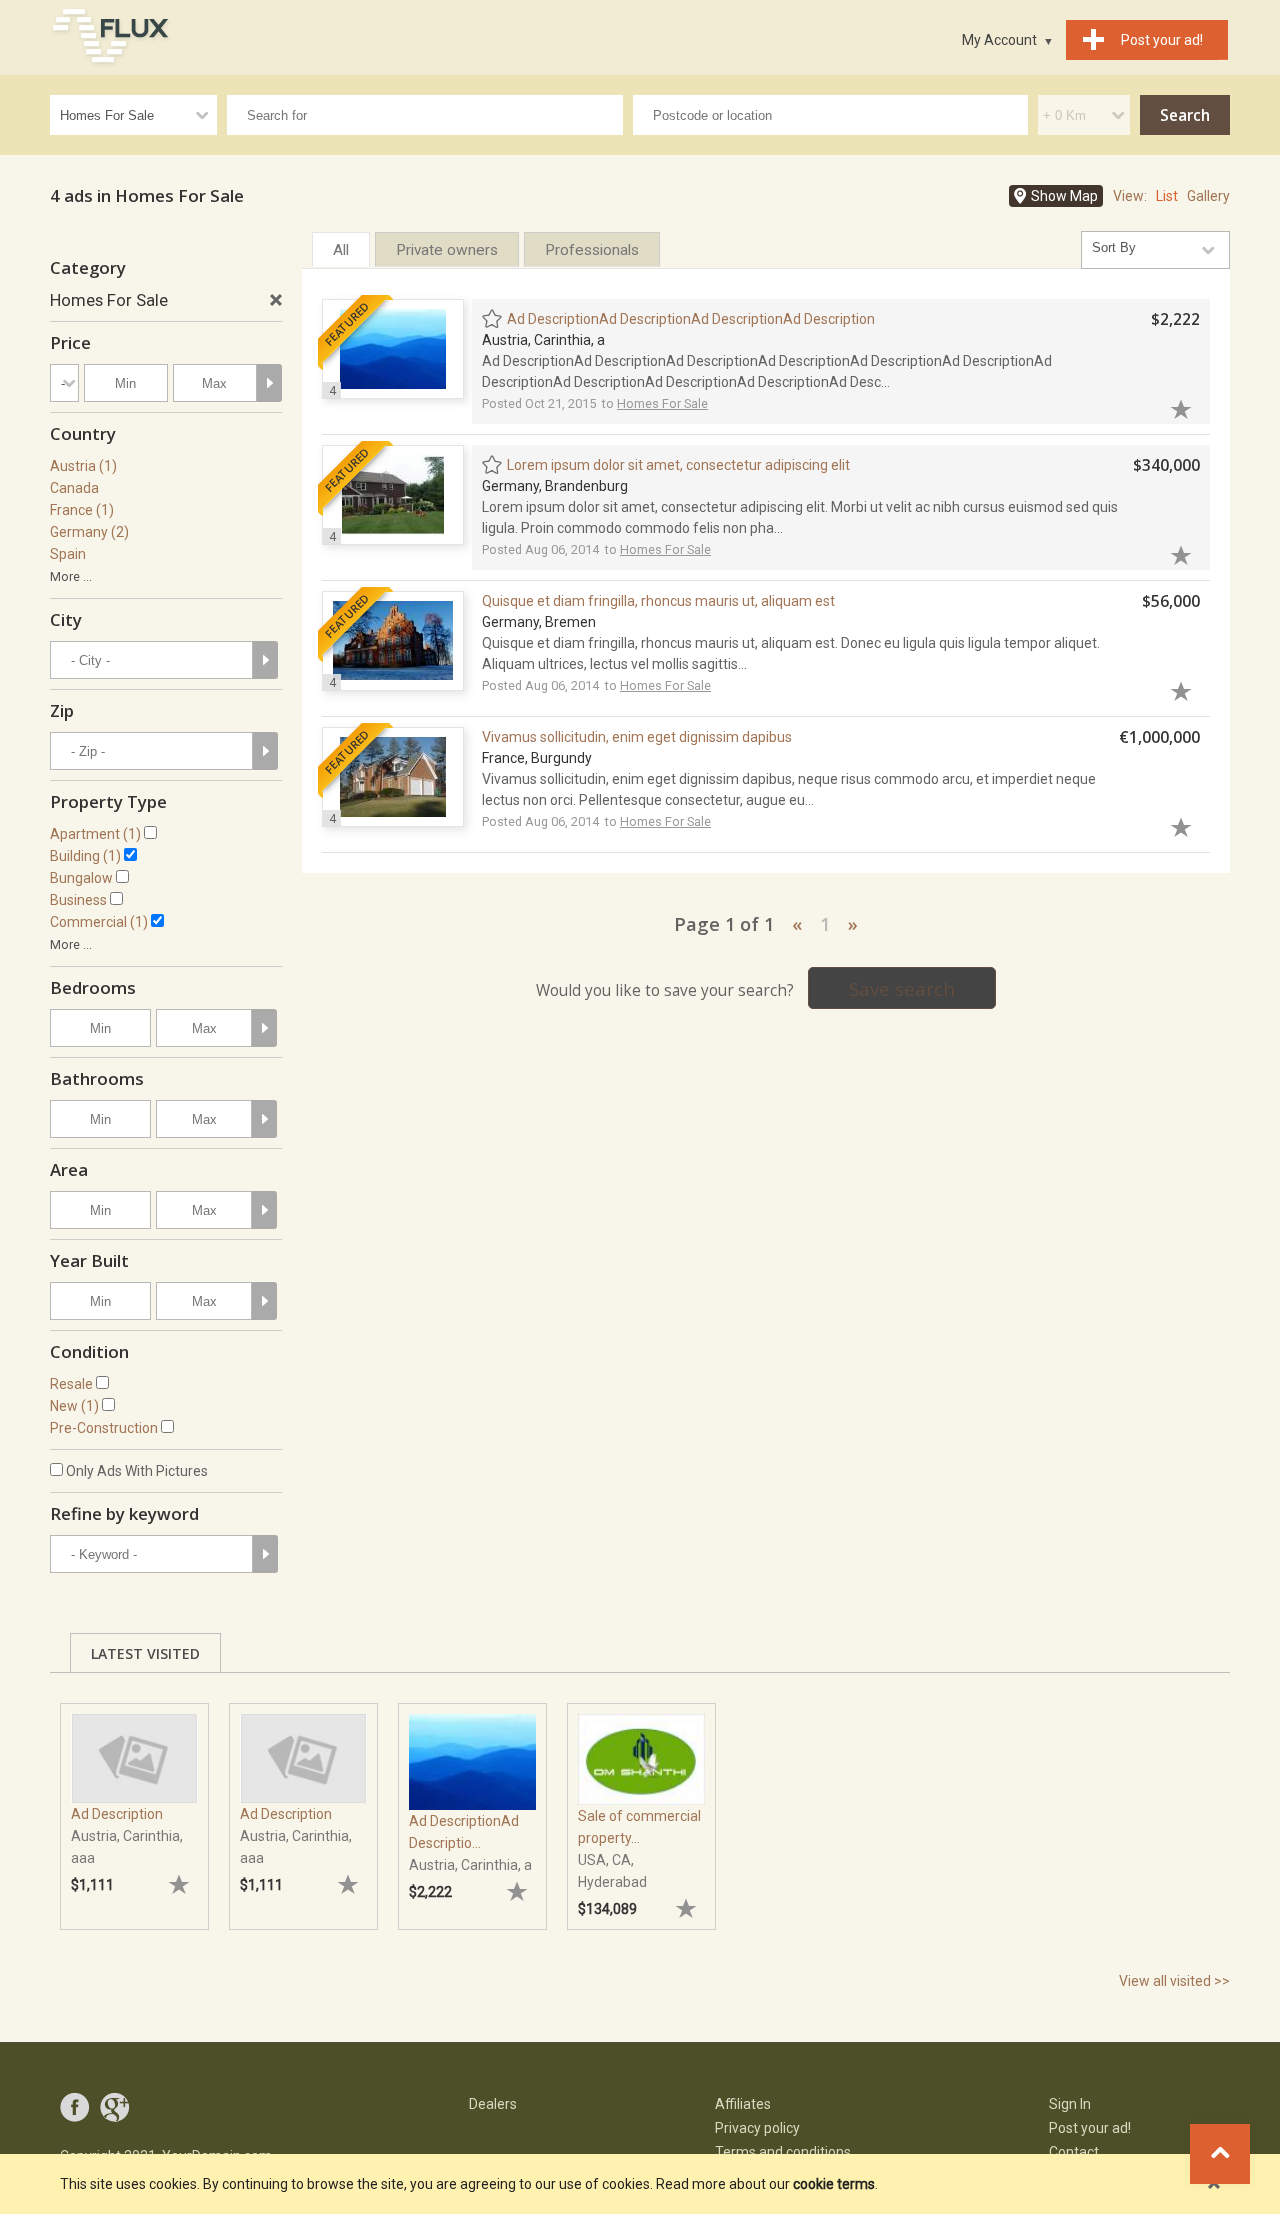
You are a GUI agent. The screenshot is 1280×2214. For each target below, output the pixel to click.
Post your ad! (1090, 2128)
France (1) (82, 510)
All (341, 250)
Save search (902, 988)
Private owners (447, 250)
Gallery (1208, 196)
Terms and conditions (783, 2152)
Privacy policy (757, 2128)
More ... (71, 576)
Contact (1074, 2152)
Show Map (1064, 196)
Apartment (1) (95, 834)
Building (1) (85, 856)
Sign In (1070, 2104)
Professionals (592, 250)
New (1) (74, 1406)
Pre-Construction (104, 1428)
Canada (74, 488)
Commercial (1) (99, 922)
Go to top (1220, 2154)
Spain (68, 554)
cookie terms (834, 2184)
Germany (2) (89, 532)
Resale (71, 1384)
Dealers (493, 2104)
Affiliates (743, 2104)
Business (78, 900)
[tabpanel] (134, 1806)
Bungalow (81, 878)
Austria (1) (83, 466)
